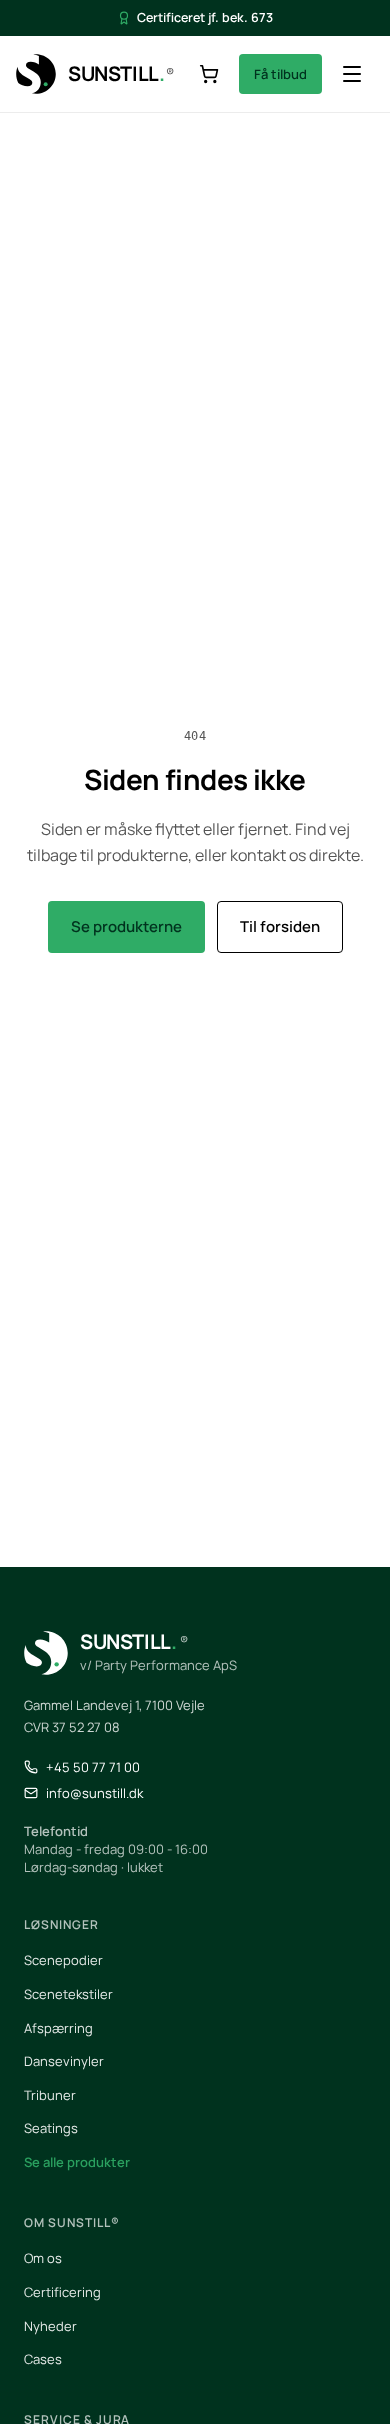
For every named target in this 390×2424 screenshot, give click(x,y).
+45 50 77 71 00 (93, 1767)
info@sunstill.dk (94, 1793)
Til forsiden (280, 926)
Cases (43, 2359)
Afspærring (58, 2028)
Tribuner (50, 2095)
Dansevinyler (64, 2061)
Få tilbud (280, 74)
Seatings (51, 2128)
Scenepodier (63, 1960)
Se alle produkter (77, 2162)
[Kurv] (209, 74)
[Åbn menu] (352, 74)
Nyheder (50, 2326)
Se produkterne (126, 926)
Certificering (62, 2292)
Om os (43, 2258)
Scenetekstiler (68, 1994)
